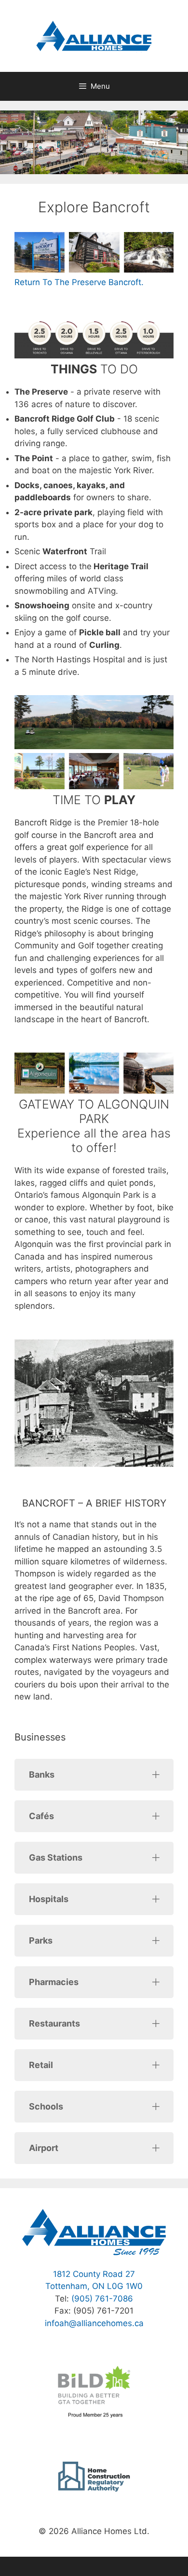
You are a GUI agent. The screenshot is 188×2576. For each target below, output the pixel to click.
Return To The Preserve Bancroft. (79, 282)
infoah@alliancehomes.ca (94, 2323)
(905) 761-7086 (102, 2299)
